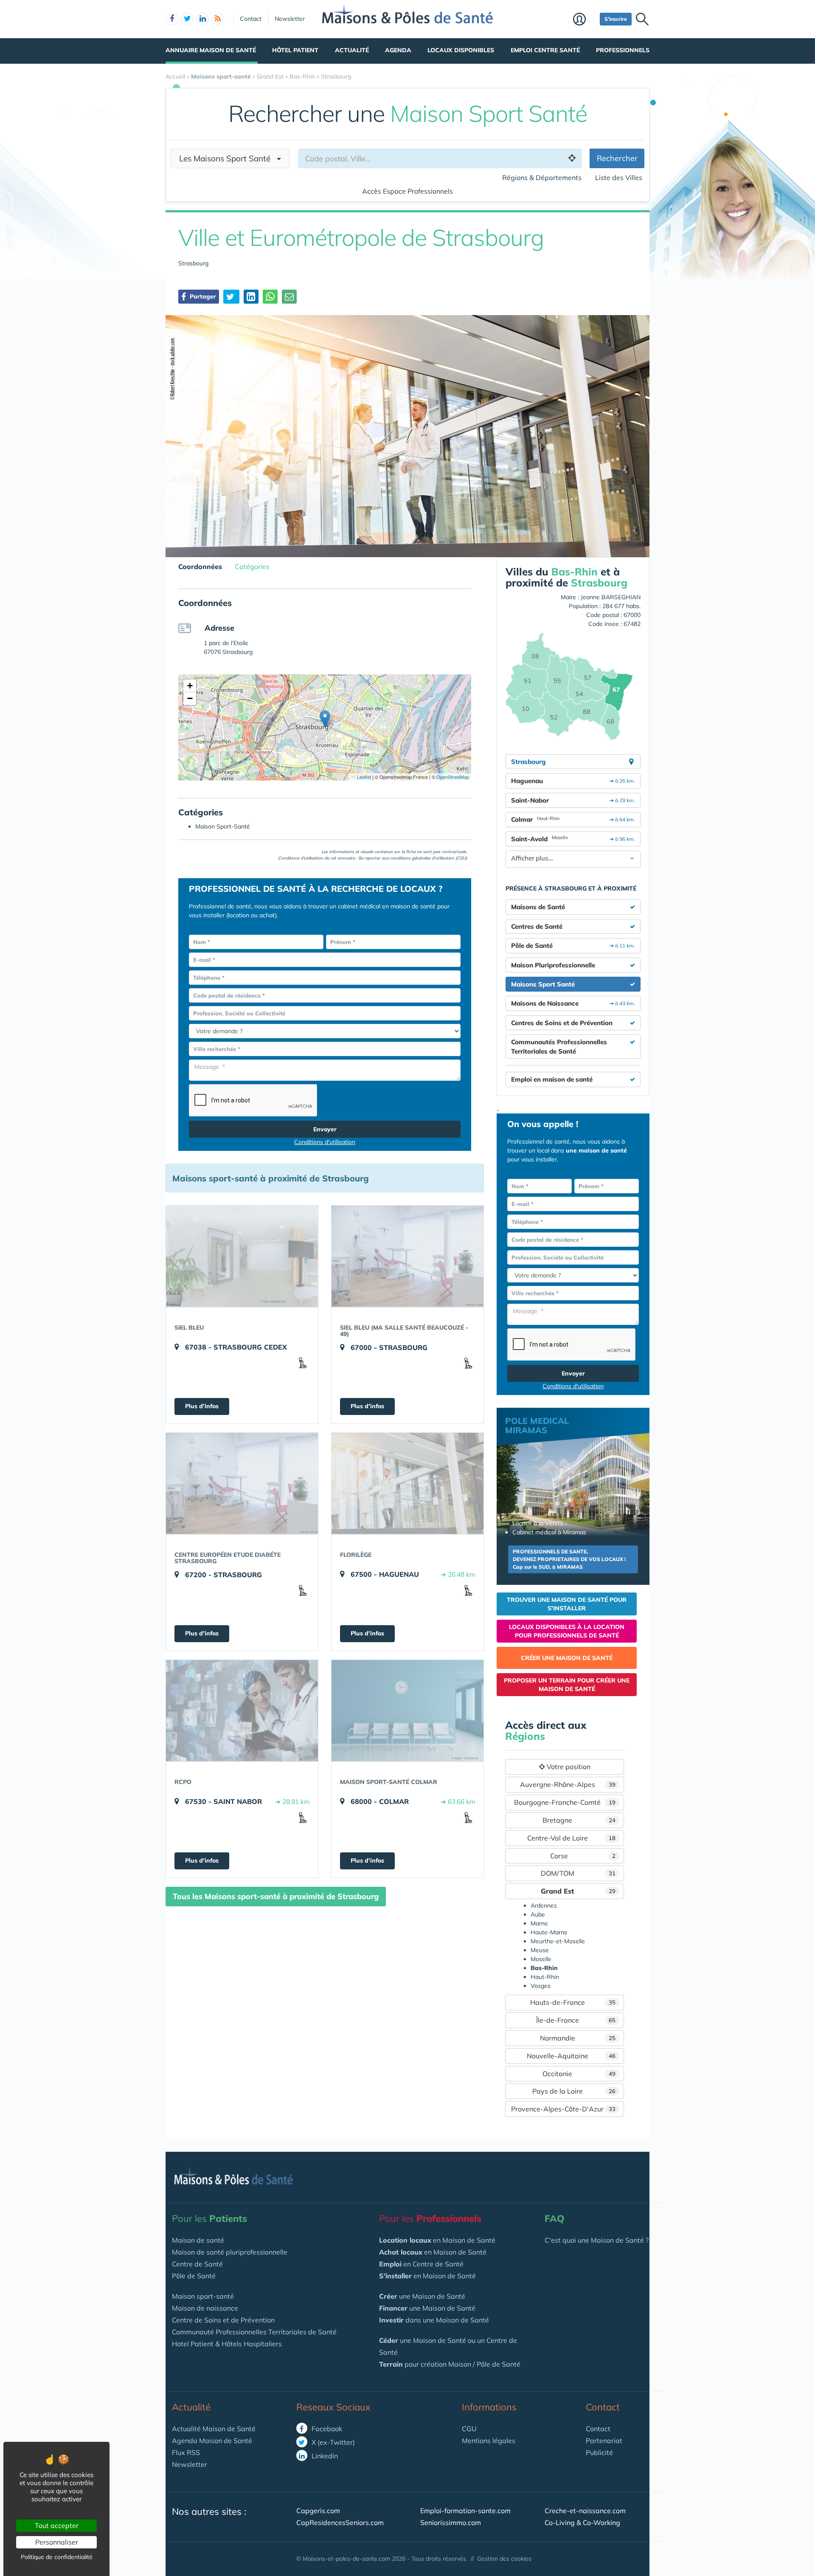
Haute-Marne (549, 1932)
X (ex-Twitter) (332, 2442)
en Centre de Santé (421, 2264)
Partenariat (604, 2441)
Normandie (578, 2038)
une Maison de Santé (422, 2296)
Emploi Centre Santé (545, 50)
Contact (251, 19)
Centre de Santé (197, 2264)
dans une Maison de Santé (434, 2320)
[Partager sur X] (231, 297)
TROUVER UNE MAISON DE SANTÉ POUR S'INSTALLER (567, 1604)
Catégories (252, 566)
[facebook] (172, 19)
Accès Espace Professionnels (407, 191)
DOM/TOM (578, 1873)
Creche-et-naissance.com (585, 2511)
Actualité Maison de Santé (214, 2429)
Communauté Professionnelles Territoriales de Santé (254, 2332)
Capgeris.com (318, 2511)
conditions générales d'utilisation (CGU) (429, 858)
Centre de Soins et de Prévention (223, 2320)
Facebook (326, 2429)
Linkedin (324, 2456)
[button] (325, 719)
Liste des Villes (619, 178)
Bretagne (579, 1820)
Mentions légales (489, 2441)
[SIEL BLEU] (242, 1256)
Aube (538, 1914)
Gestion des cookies (504, 2559)
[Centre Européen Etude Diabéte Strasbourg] (242, 1483)
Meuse (540, 1950)
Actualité (352, 50)
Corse (583, 1856)
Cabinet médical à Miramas (549, 1532)
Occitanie (579, 2074)
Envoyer (325, 1129)
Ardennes (544, 1905)
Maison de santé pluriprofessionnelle (230, 2252)
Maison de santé (198, 2240)
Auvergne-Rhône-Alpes (568, 1784)
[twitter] (187, 19)
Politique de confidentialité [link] (57, 2557)
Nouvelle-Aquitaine (571, 2056)
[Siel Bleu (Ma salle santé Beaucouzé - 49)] (407, 1256)
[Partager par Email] (289, 297)
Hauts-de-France (573, 2002)
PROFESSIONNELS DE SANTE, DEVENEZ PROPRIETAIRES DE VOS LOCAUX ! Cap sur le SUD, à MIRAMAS (569, 1559)
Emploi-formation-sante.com (465, 2511)
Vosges (541, 1986)
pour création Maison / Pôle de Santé (450, 2364)
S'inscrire (616, 19)
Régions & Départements (542, 178)
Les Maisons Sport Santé (228, 158)
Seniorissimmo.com (451, 2522)
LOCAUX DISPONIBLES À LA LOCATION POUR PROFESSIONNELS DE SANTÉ (567, 1631)
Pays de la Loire (574, 2091)
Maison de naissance (205, 2308)
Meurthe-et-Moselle (558, 1941)
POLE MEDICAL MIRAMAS (537, 1425)
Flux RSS (186, 2452)
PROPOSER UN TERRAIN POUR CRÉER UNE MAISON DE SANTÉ (567, 1685)
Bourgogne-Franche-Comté (565, 1802)
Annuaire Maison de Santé (211, 50)
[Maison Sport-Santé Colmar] (407, 1711)
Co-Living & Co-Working (582, 2522)
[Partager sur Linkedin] (251, 297)
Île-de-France (576, 2020)
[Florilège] (407, 1483)
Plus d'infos (202, 1406)
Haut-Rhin (545, 1977)
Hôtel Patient (295, 50)
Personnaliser (57, 2542)
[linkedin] (202, 19)
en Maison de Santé (437, 2240)
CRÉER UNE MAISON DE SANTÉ (567, 1658)
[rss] (218, 19)
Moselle (541, 1959)
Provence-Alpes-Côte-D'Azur (563, 2109)
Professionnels (623, 50)
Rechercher (617, 158)
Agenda (398, 50)
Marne (539, 1923)
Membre (584, 20)
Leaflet (363, 777)
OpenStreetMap (453, 777)
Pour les (209, 2218)
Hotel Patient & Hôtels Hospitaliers (227, 2344)
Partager (202, 296)
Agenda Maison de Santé (212, 2441)
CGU (469, 2429)
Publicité (599, 2452)
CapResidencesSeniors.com (340, 2522)
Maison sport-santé (203, 2296)
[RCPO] (242, 1711)
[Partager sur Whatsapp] (270, 297)
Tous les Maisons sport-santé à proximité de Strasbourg (276, 1896)
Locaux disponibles (461, 50)
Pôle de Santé (194, 2276)
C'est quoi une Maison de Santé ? (597, 2240)
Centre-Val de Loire (572, 1838)
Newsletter (290, 19)
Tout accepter (57, 2525)
